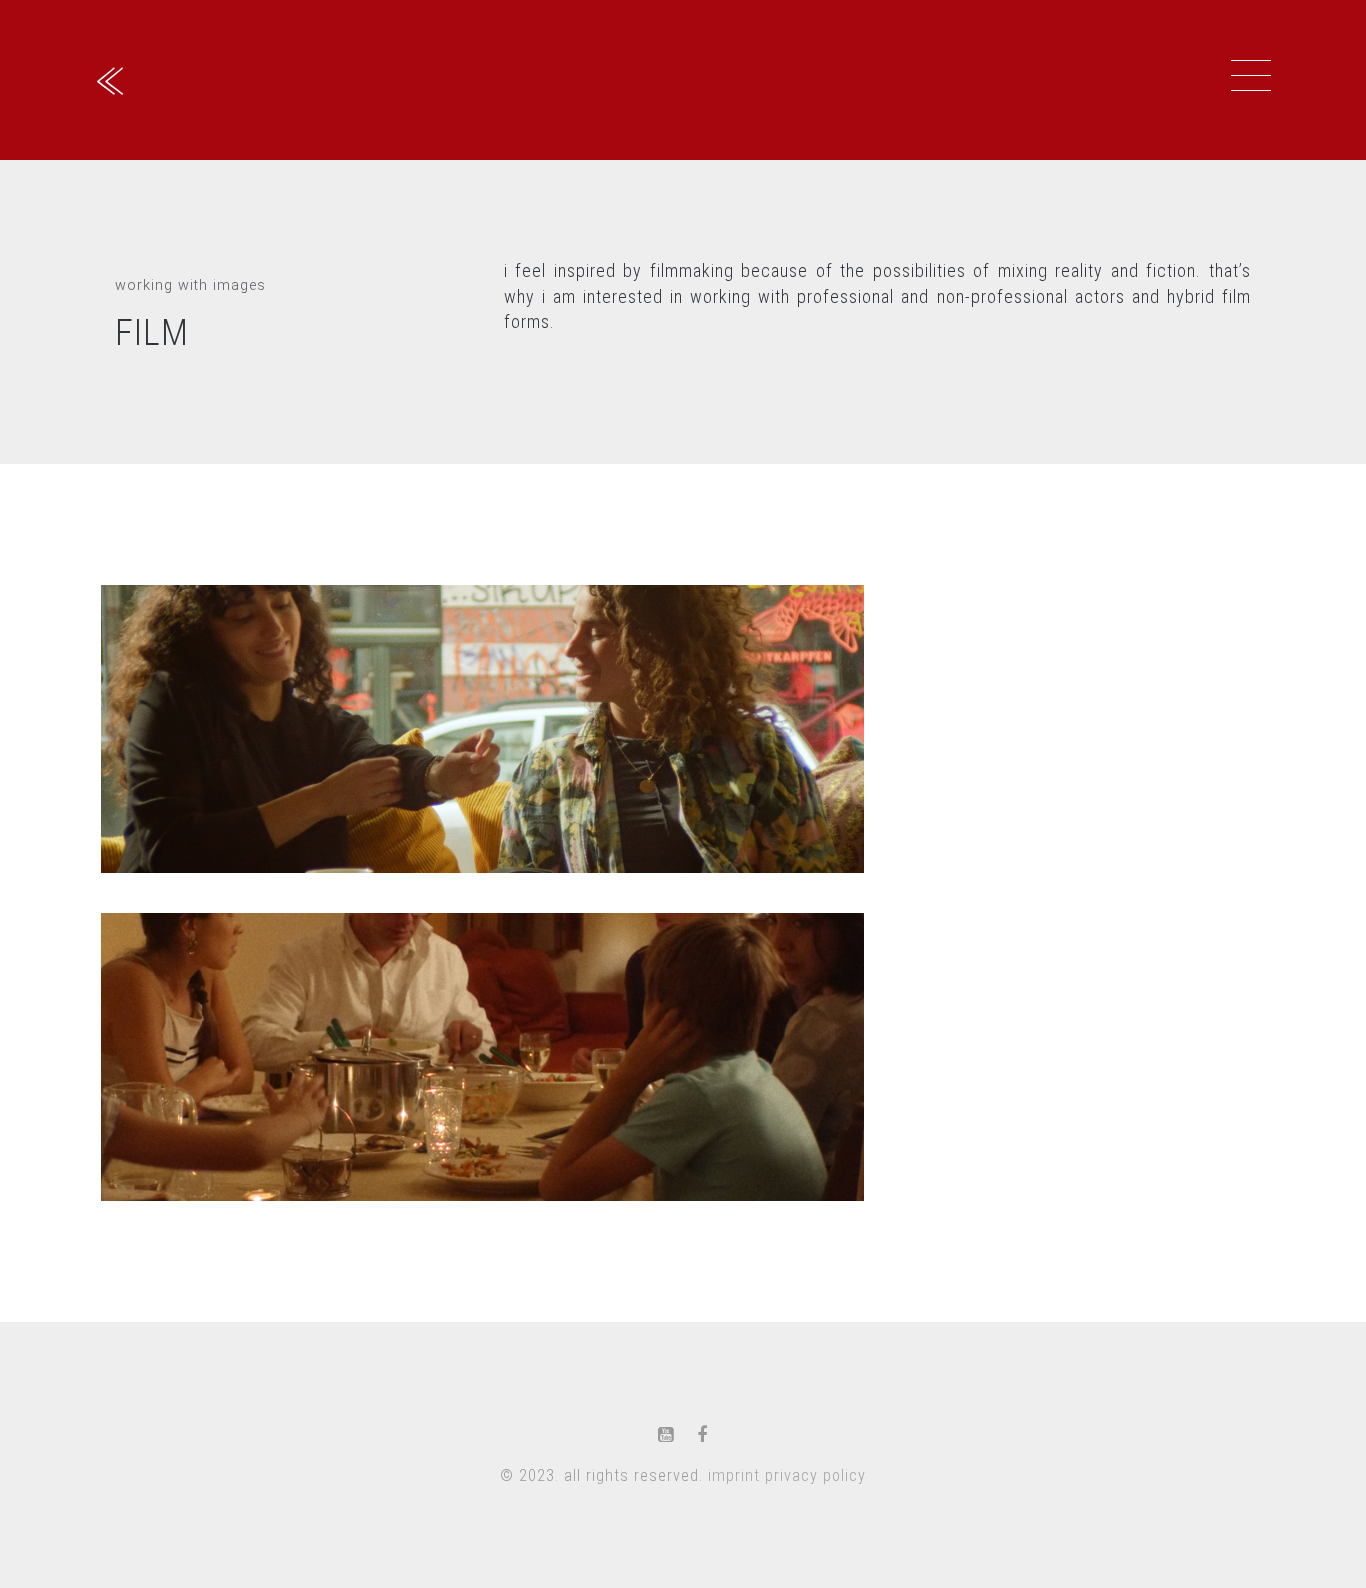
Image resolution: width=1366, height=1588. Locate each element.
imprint (734, 1475)
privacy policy (815, 1475)
